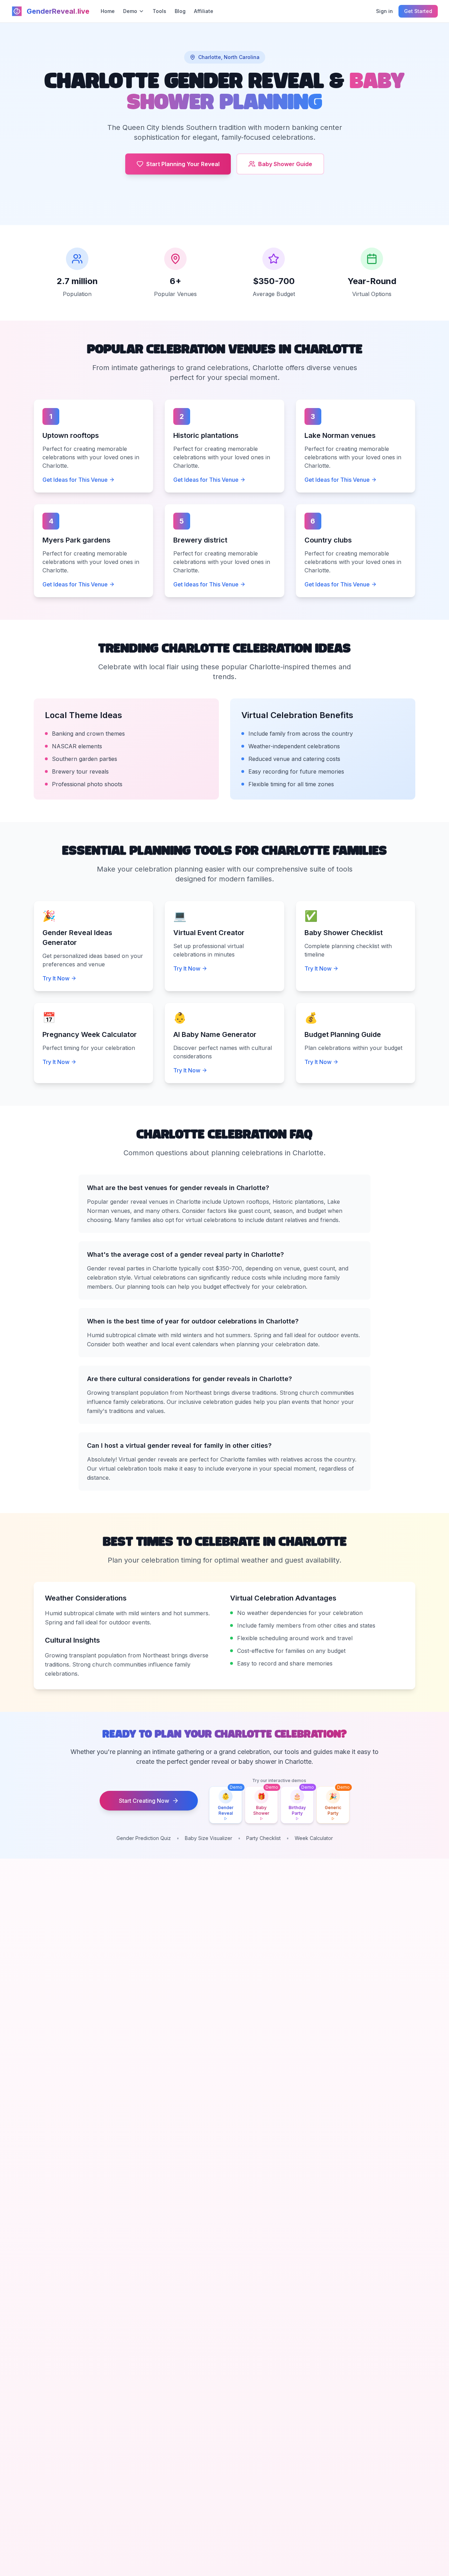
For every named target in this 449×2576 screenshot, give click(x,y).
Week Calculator (314, 1838)
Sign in (384, 11)
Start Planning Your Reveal (183, 164)
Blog (180, 11)
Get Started (418, 11)
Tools (159, 11)
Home (108, 11)
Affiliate (204, 11)
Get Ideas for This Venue (75, 480)
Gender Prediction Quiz (144, 1838)
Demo (130, 11)
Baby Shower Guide (285, 164)
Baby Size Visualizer (209, 1838)
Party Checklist (263, 1838)
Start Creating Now (144, 1801)
